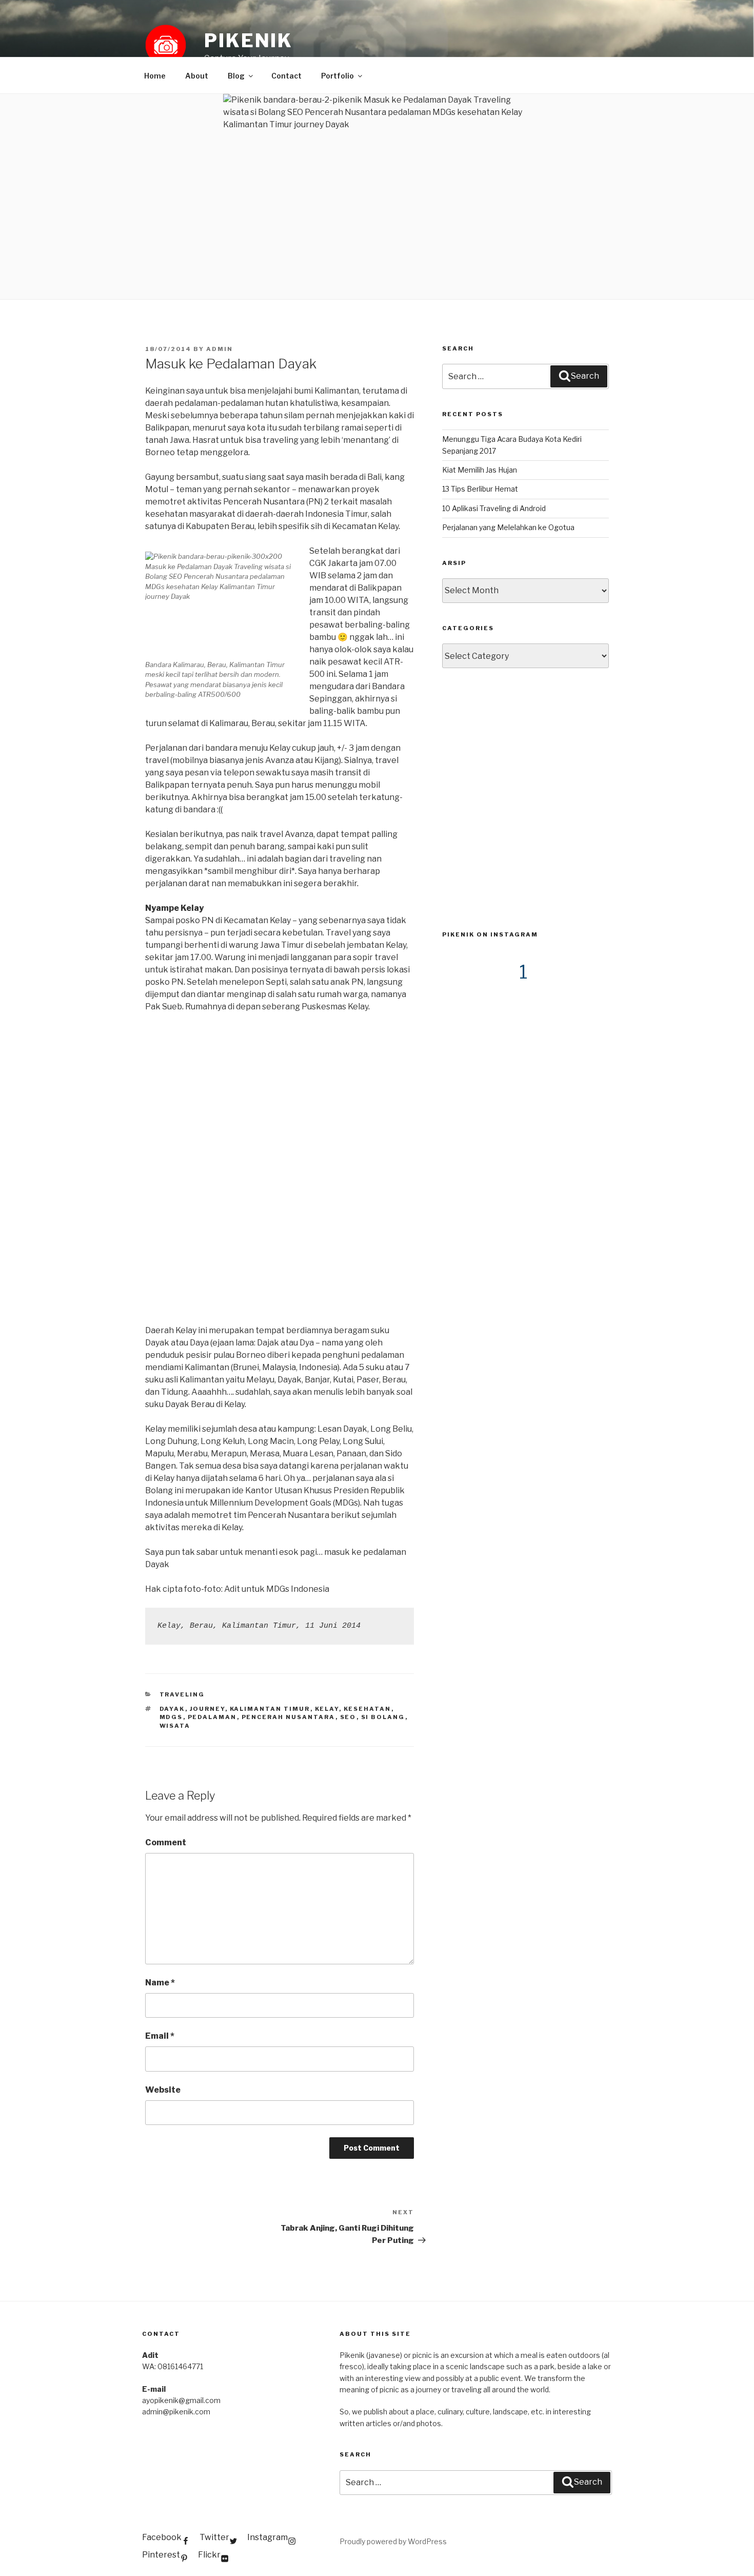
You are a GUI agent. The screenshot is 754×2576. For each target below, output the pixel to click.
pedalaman (212, 1717)
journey (207, 1709)
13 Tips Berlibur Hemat (480, 489)
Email (160, 2036)
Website (163, 2090)
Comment (166, 1842)
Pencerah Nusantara (289, 1717)
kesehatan (368, 1709)
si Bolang (383, 1717)
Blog (236, 76)
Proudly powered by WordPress (393, 2541)
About (197, 76)
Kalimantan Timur (270, 1709)
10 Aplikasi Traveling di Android (494, 508)
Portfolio (338, 76)
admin (220, 349)
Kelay (327, 1709)
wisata (175, 1726)
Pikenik (249, 41)
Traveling (182, 1694)
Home (155, 76)
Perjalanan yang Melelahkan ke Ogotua (508, 527)
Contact (286, 76)
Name (160, 1983)
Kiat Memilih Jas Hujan (480, 470)
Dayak (172, 1709)
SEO (348, 1717)
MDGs (171, 1717)
